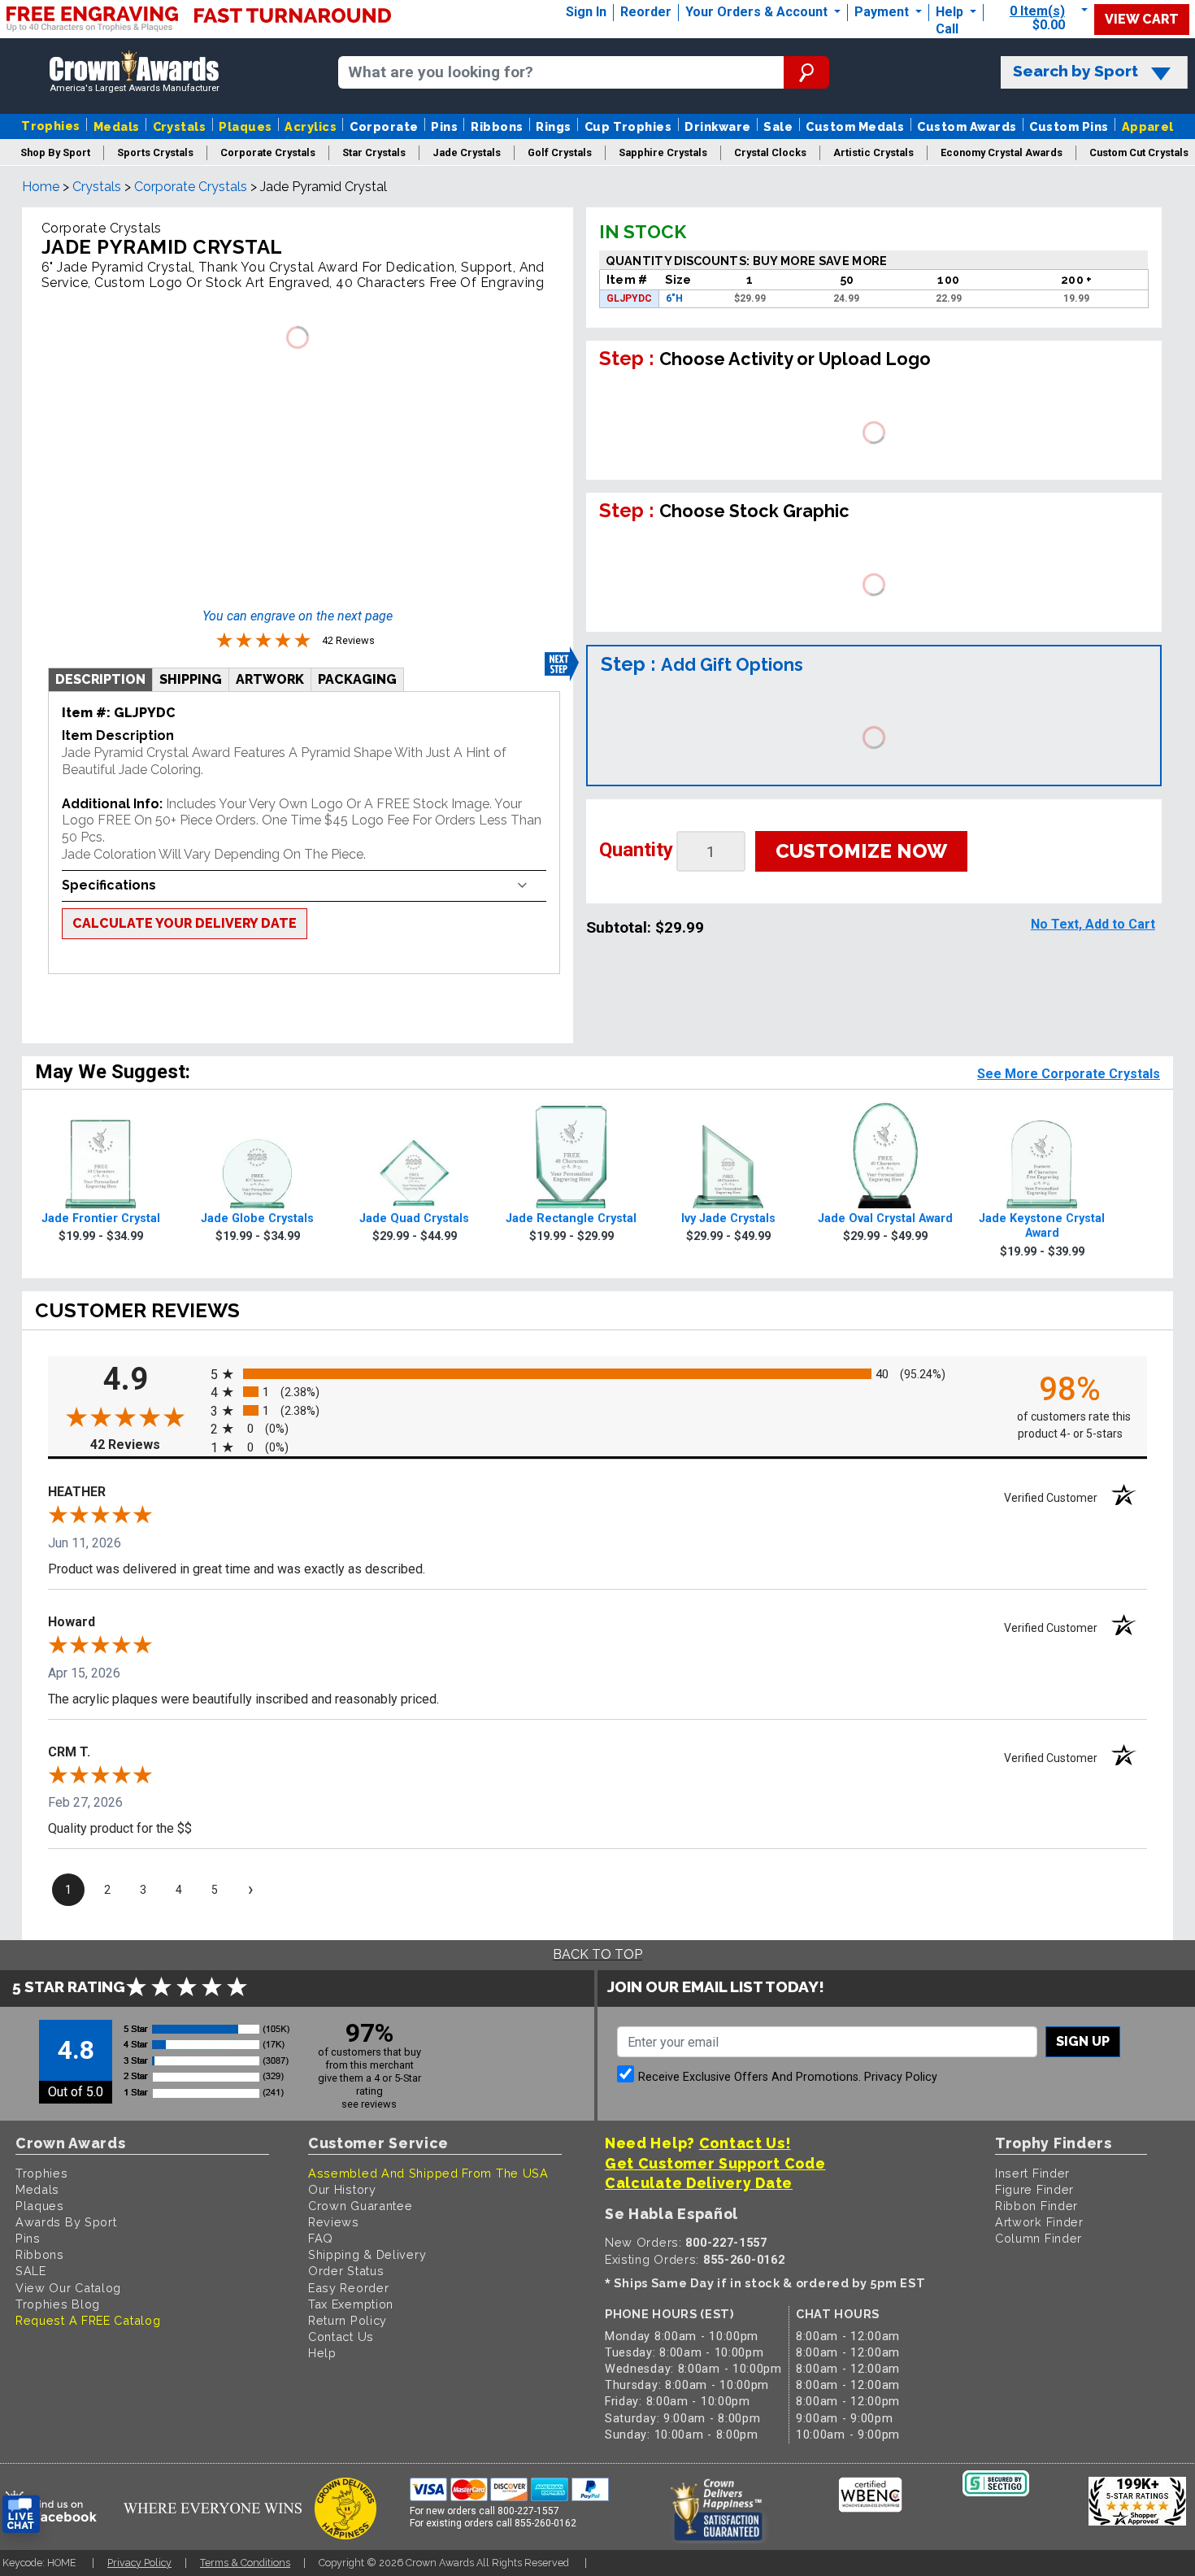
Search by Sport (1075, 71)
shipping (191, 679)
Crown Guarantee (361, 2206)
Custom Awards (967, 126)
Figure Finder (1034, 2189)
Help (949, 12)
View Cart (1142, 19)
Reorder (646, 12)
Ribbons (497, 126)
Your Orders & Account (758, 12)
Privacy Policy (901, 2077)
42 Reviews (146, 1445)
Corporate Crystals (191, 187)
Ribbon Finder (1036, 2206)
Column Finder (1039, 2238)
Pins (444, 126)
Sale (778, 126)
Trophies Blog (58, 2304)
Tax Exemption (351, 2304)
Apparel (1148, 126)
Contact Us (341, 2337)
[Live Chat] (21, 2515)
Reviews (334, 2222)
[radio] (597, 1373)
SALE (31, 2271)
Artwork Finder (1039, 2222)
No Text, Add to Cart (1093, 924)
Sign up (1083, 2041)
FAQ (321, 2238)
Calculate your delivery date (185, 923)
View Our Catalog (68, 2288)
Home (41, 187)
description (100, 679)
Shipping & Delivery (367, 2254)
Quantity (636, 850)
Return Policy (348, 2320)
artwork (270, 679)
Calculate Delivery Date (699, 2183)
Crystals (180, 126)
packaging (357, 679)
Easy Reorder (348, 2288)
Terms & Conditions (245, 2563)
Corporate (384, 126)
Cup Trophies (628, 126)
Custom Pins (1069, 126)
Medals (117, 126)
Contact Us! (745, 2143)
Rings (553, 126)
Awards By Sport (66, 2222)
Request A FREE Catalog (88, 2320)
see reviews (369, 2104)
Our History (342, 2189)
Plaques (245, 126)
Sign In (586, 12)
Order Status (346, 2271)
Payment (883, 12)
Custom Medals (855, 126)
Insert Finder (1032, 2173)
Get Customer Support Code (715, 2163)
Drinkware (717, 126)
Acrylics (311, 126)
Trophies (51, 126)
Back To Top (597, 1954)
